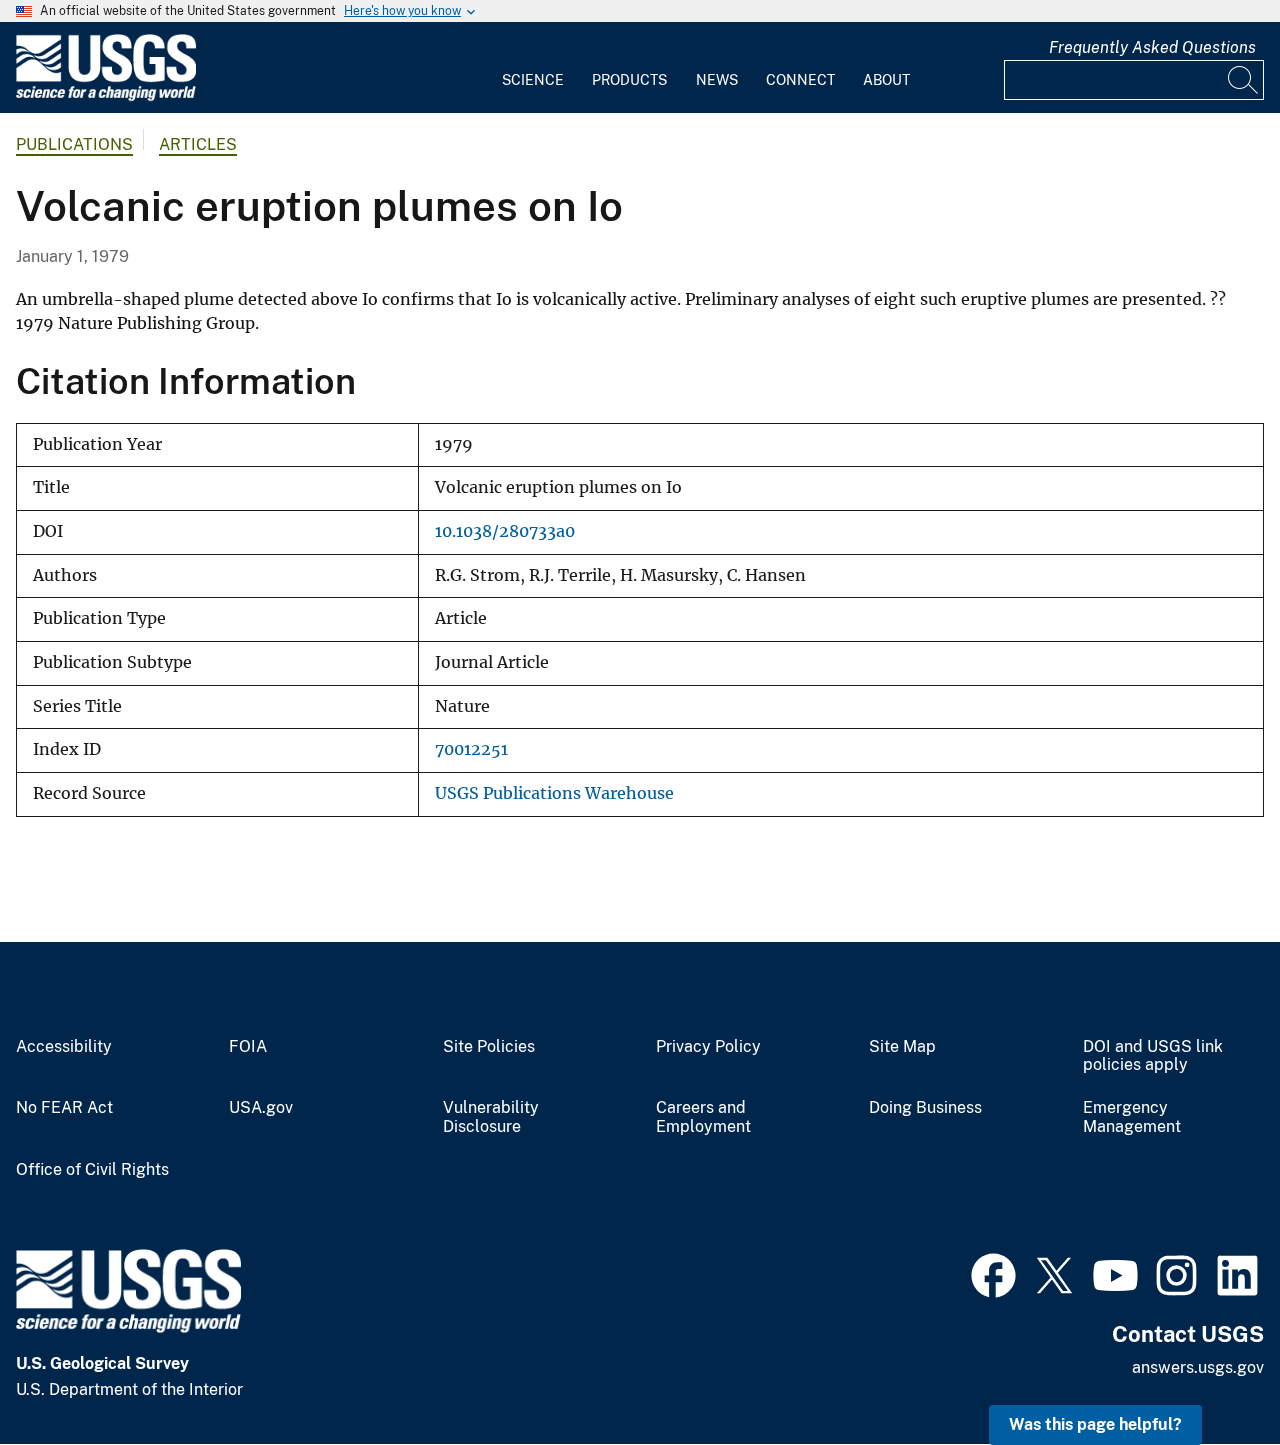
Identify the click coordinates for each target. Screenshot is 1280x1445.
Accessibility (64, 1047)
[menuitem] (533, 68)
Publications (74, 144)
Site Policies (489, 1047)
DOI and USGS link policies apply (1153, 1056)
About (886, 80)
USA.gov (261, 1108)
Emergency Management (1132, 1117)
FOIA (248, 1047)
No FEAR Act (64, 1108)
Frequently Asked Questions (1152, 47)
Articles (198, 144)
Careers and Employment (703, 1117)
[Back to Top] (1207, 1372)
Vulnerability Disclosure (491, 1117)
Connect (800, 80)
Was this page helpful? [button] (1095, 1424)
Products (629, 80)
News (717, 80)
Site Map (902, 1047)
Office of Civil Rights (92, 1170)
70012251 (471, 749)
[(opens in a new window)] (993, 1273)
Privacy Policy (708, 1047)
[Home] (106, 96)
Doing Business (925, 1108)
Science (533, 80)
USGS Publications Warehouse (554, 793)
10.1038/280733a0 (505, 531)
